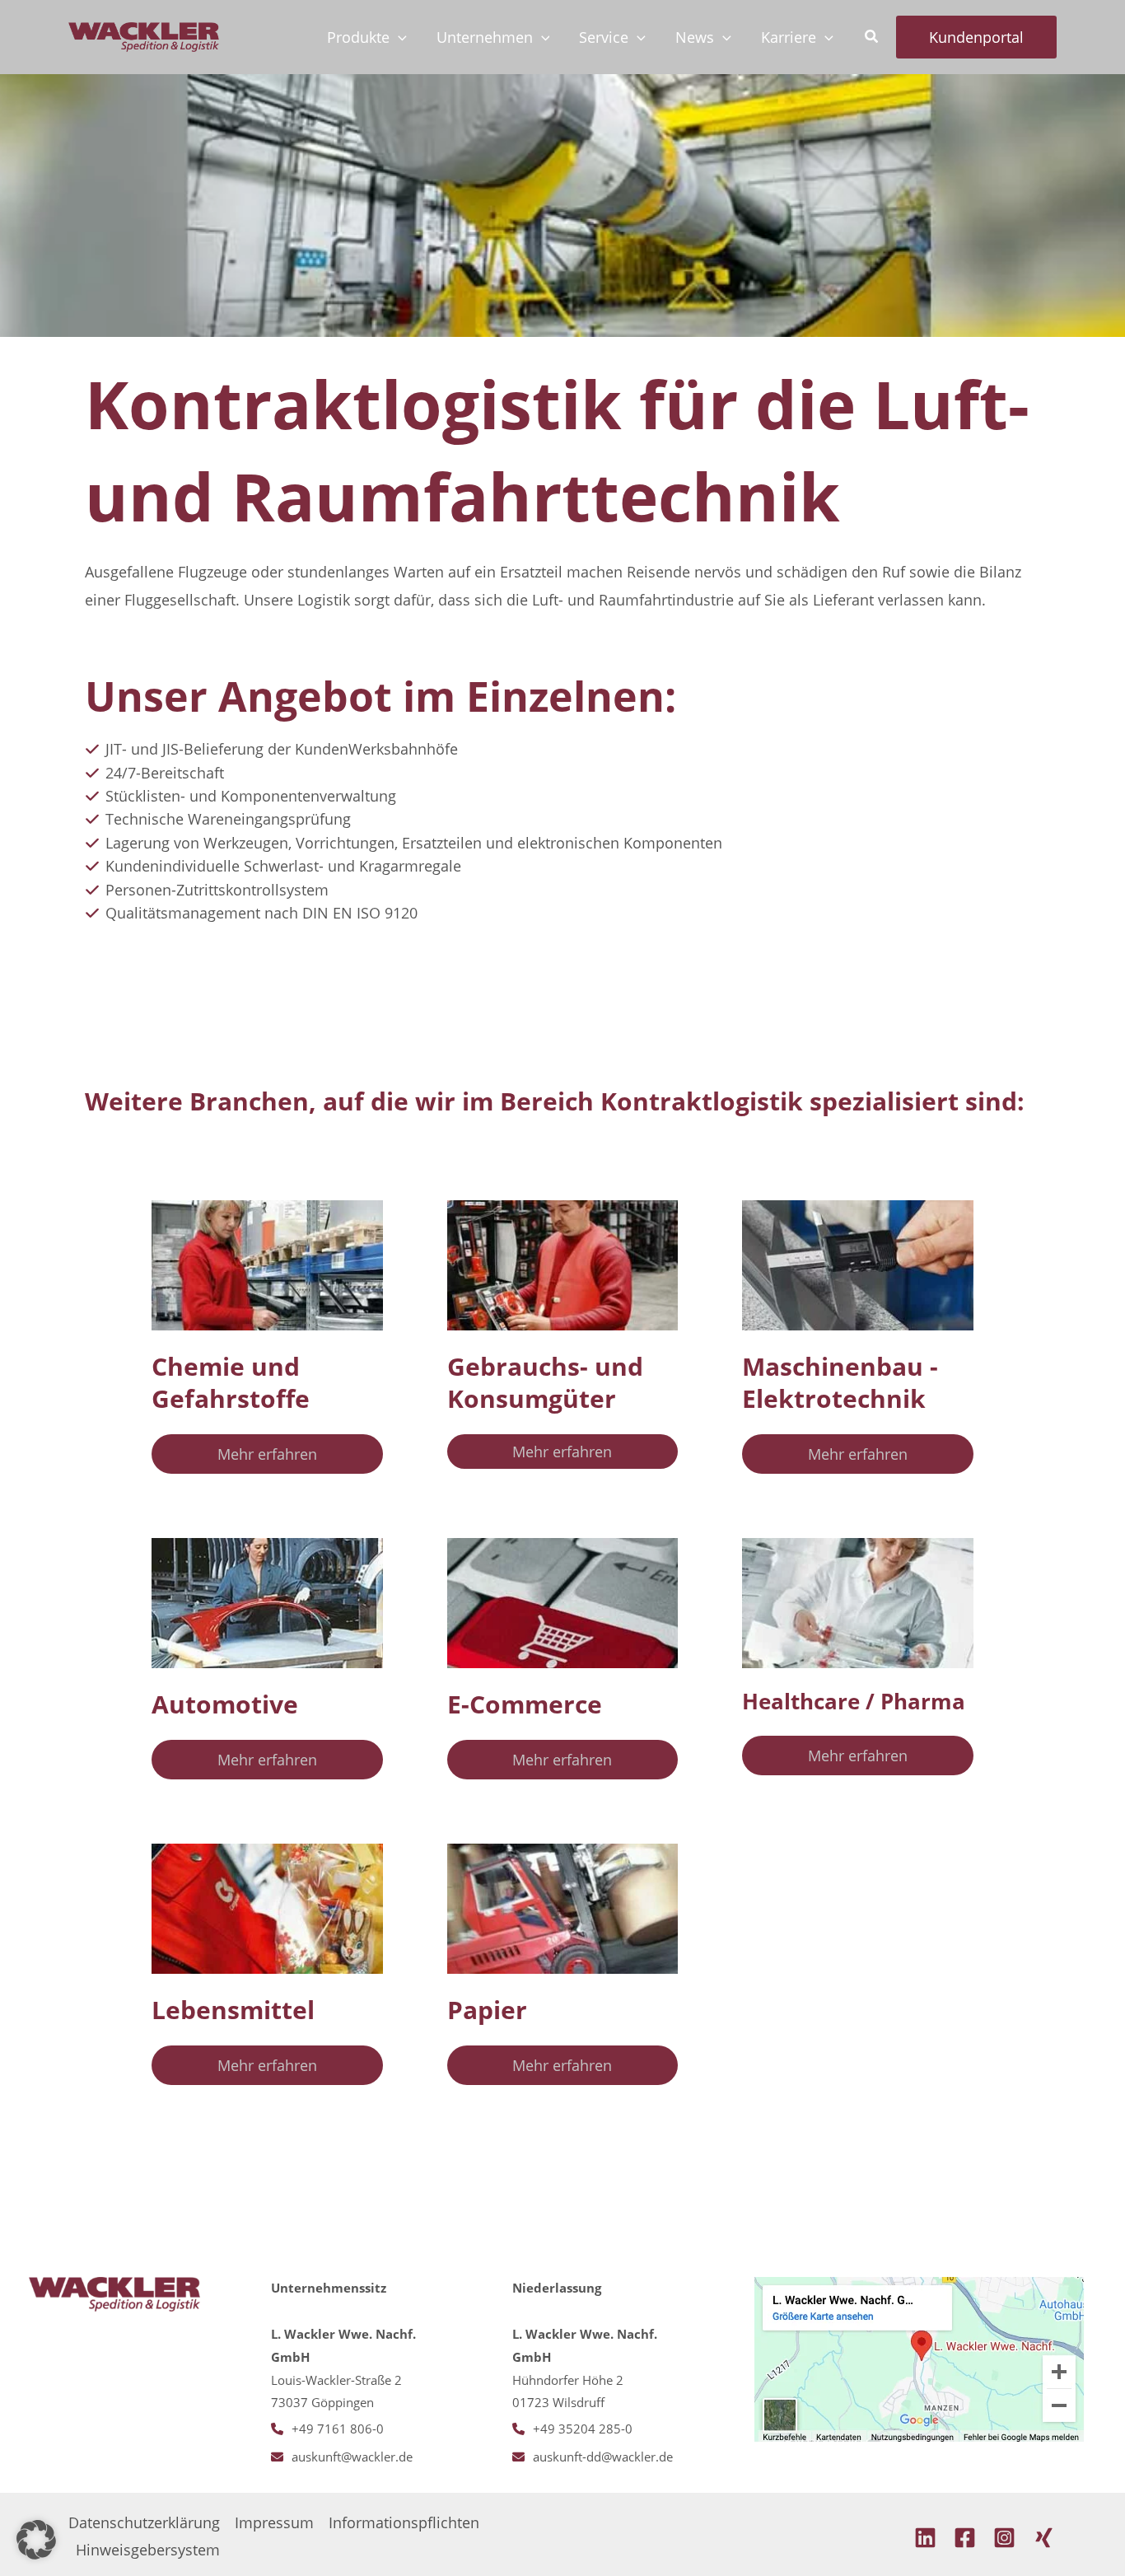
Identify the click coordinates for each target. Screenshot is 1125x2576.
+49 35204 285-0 (583, 2429)
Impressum (274, 2522)
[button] (398, 37)
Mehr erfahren (267, 1454)
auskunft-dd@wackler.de (603, 2457)
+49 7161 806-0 (338, 2429)
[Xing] (1044, 2538)
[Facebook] (965, 2538)
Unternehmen (485, 37)
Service (604, 37)
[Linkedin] (925, 2538)
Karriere (789, 37)
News (695, 37)
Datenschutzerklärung (144, 2522)
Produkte (358, 37)
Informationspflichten (404, 2522)
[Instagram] (1004, 2538)
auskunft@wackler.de (352, 2457)
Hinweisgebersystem (148, 2550)
